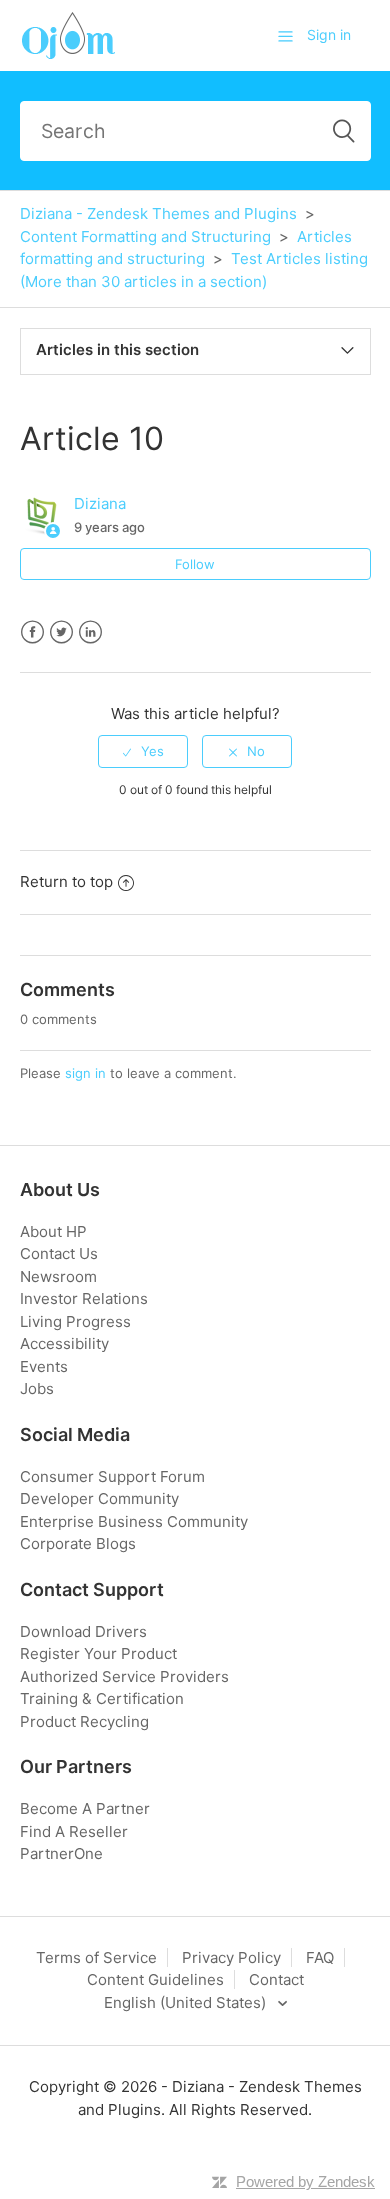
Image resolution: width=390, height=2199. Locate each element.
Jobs (37, 1388)
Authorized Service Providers (124, 1676)
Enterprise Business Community (134, 1521)
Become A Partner (85, 1808)
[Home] (67, 34)
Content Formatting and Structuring (145, 236)
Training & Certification (102, 1698)
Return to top (66, 881)
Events (44, 1366)
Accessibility (64, 1343)
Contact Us (59, 1253)
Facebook (32, 632)
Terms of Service (96, 1957)
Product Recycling (84, 1721)
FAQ (320, 1957)
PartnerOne (61, 1853)
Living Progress (75, 1321)
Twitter (61, 632)
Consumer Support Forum (112, 1476)
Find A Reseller (74, 1831)
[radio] (143, 751)
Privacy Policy (231, 1957)
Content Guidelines (155, 1979)
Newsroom (58, 1276)
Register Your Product (98, 1653)
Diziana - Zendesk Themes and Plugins (158, 213)
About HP (53, 1231)
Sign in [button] (329, 34)
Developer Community (99, 1498)
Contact (276, 1979)
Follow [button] (195, 564)
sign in (85, 1073)
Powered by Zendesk (305, 2181)
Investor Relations (84, 1298)
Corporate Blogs (78, 1543)
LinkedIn (90, 632)
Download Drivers (83, 1631)
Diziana (100, 503)
